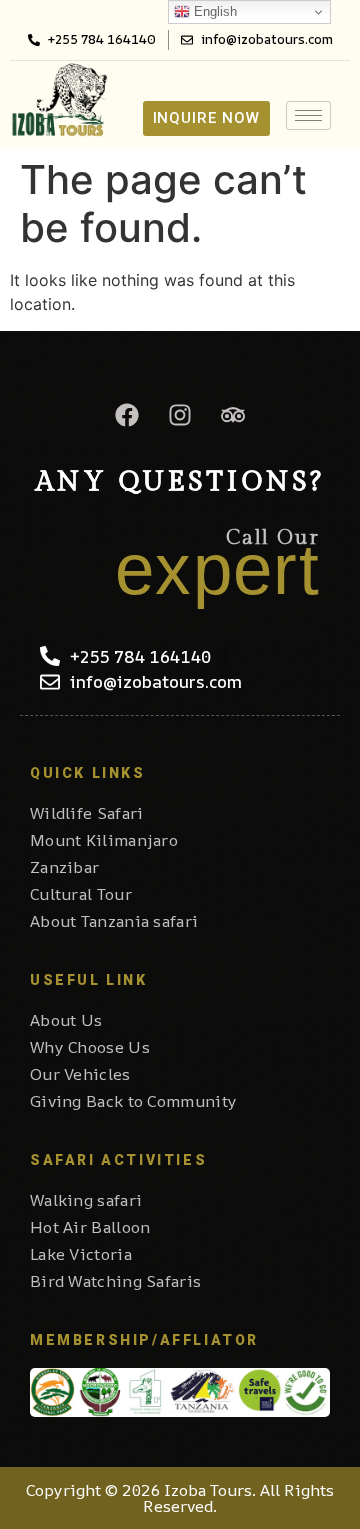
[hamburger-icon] (308, 115)
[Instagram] (180, 415)
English (213, 11)
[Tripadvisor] (233, 415)
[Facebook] (127, 415)
